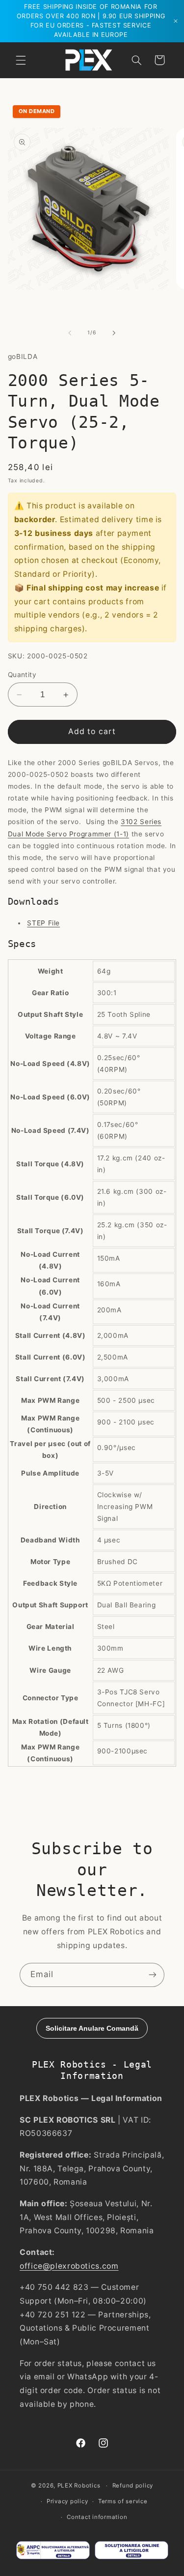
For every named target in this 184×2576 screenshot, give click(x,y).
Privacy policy (67, 2501)
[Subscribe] (153, 1975)
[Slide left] (70, 333)
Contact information (97, 2517)
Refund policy (133, 2486)
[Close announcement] (176, 21)
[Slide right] (114, 333)
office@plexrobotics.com (69, 2266)
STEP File (43, 923)
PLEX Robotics (79, 2486)
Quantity (22, 675)
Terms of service (123, 2501)
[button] (21, 60)
